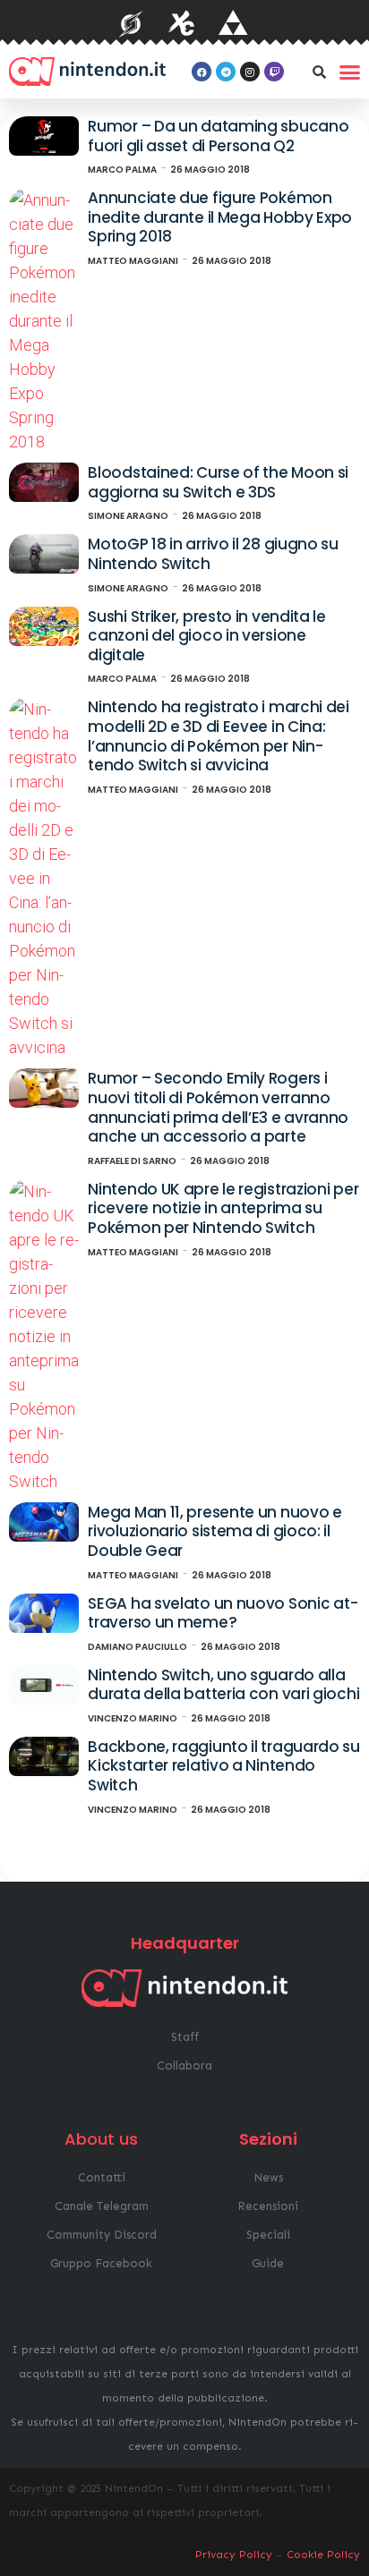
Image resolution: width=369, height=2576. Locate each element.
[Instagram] (250, 72)
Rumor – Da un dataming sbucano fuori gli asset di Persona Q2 (218, 136)
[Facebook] (202, 72)
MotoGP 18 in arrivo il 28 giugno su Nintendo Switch (213, 554)
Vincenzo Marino (133, 1718)
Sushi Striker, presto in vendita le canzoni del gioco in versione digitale (207, 636)
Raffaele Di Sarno (132, 1161)
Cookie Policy (323, 2555)
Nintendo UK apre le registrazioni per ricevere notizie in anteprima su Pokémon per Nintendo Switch (223, 1208)
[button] (319, 72)
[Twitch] (274, 72)
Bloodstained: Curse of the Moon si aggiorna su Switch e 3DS (218, 482)
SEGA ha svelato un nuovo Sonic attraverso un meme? (223, 1613)
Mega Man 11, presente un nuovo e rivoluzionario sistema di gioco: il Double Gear (215, 1531)
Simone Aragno (128, 516)
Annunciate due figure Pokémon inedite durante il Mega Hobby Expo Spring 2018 (220, 217)
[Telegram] (226, 72)
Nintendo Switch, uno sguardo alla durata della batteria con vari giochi (223, 1685)
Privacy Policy (234, 2555)
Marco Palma (122, 170)
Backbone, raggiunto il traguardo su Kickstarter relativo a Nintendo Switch (224, 1766)
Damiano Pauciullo (137, 1647)
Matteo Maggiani (133, 261)
